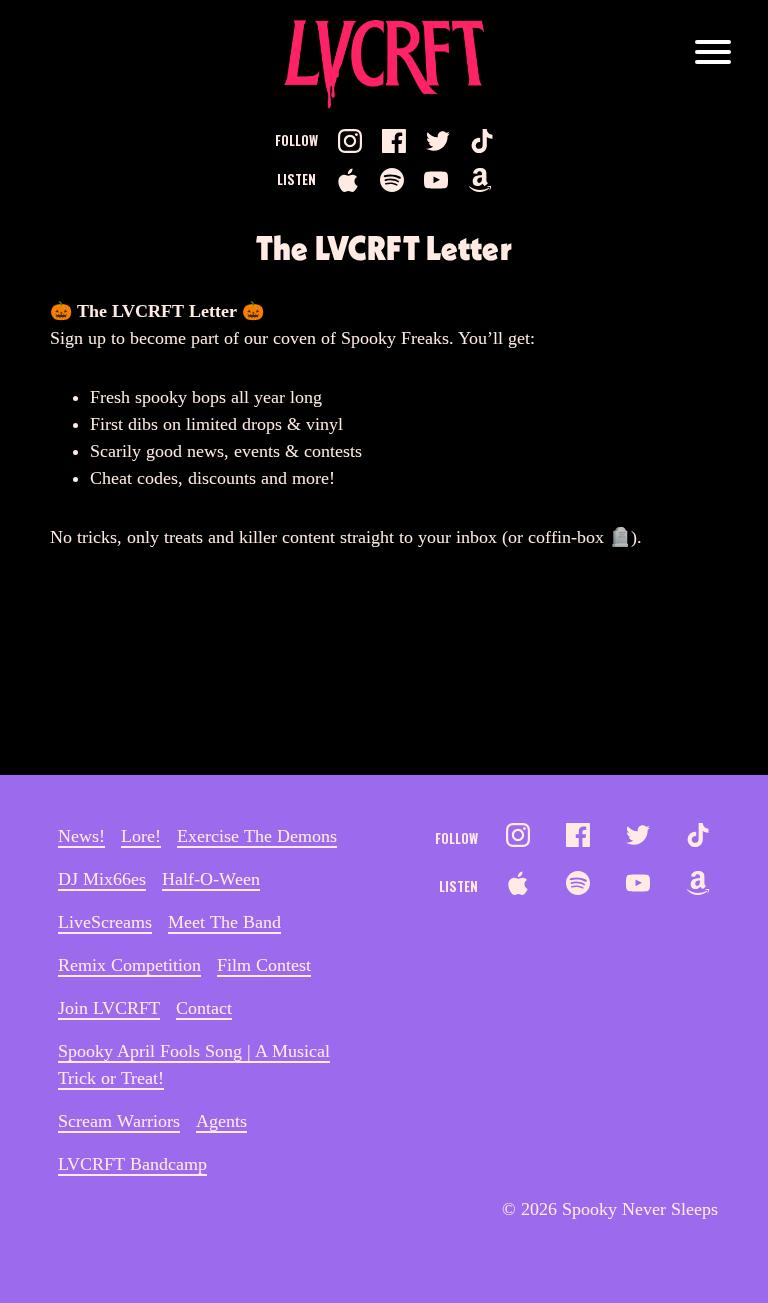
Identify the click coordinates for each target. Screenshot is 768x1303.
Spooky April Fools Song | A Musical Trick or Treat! (194, 1064)
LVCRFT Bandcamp (132, 1164)
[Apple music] (348, 180)
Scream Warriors (119, 1121)
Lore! (141, 836)
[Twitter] (438, 141)
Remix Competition (129, 965)
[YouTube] (436, 180)
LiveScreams (105, 922)
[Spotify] (392, 180)
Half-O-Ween (211, 879)
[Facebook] (394, 141)
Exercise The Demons (257, 836)
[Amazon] (480, 180)
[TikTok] (482, 141)
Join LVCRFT (109, 1008)
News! (81, 836)
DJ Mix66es (102, 879)
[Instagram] (350, 141)
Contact (204, 1008)
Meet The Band (224, 922)
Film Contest (264, 965)
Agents (221, 1121)
